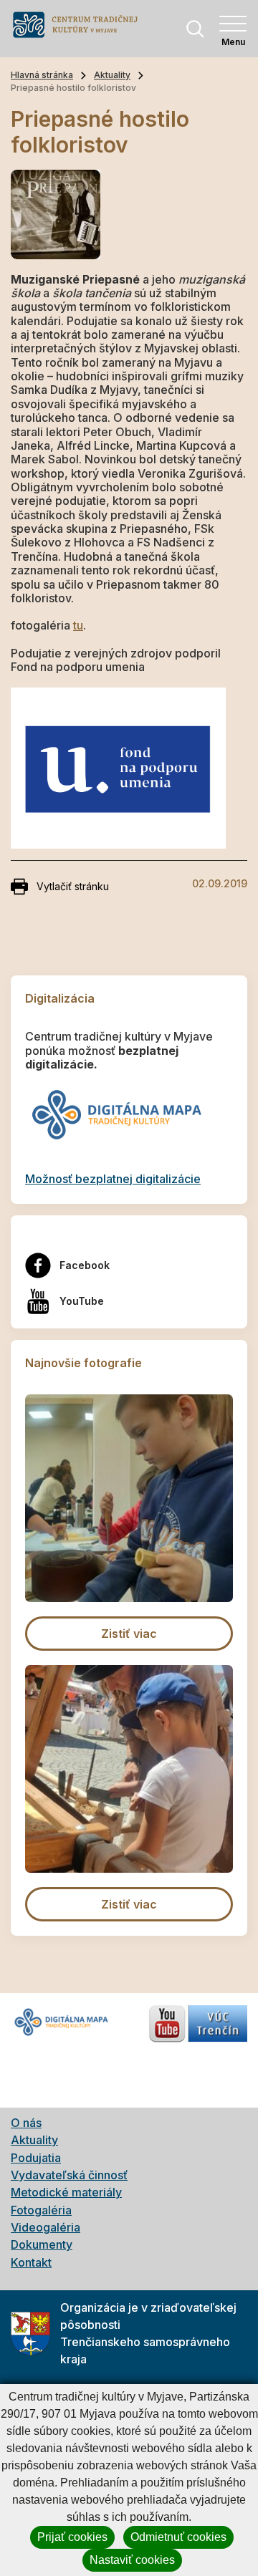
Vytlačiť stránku (73, 886)
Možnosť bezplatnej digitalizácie (113, 1179)
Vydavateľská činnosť (69, 2175)
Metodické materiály (66, 2192)
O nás (26, 2123)
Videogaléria (46, 2227)
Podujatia (36, 2158)
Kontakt (31, 2262)
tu (78, 625)
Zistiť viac (129, 1634)
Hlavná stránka (42, 75)
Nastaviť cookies (132, 2560)
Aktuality (112, 75)
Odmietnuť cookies (178, 2537)
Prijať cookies (72, 2537)
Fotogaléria (41, 2210)
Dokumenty (42, 2244)
